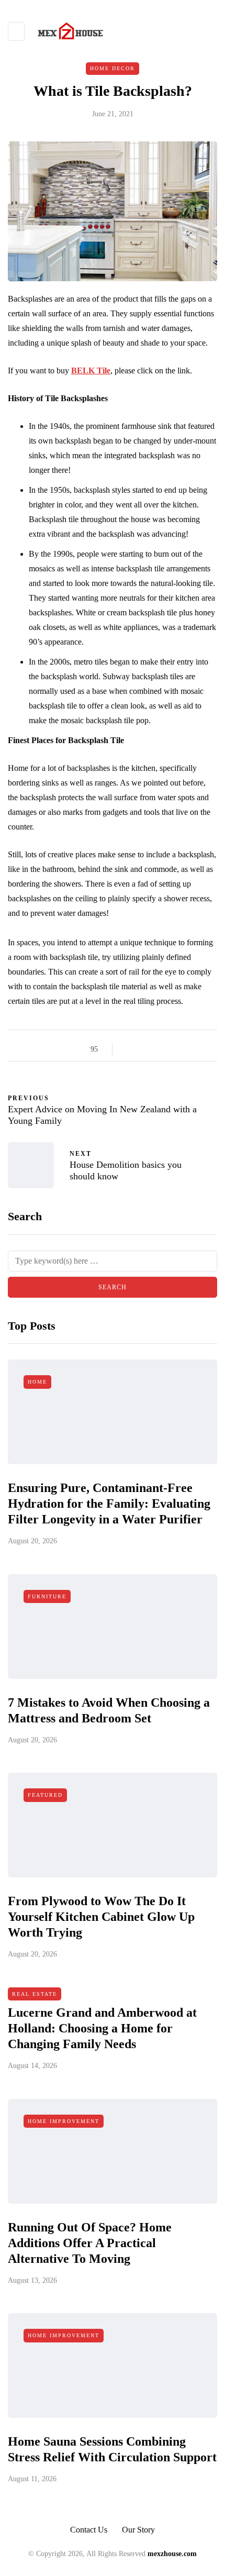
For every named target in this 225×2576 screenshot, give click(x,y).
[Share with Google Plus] (156, 1049)
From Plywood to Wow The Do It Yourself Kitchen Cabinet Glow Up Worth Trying (101, 1917)
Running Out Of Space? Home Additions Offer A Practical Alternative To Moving (90, 2243)
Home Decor (113, 68)
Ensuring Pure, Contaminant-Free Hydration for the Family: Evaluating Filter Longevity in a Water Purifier (109, 1503)
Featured (45, 1795)
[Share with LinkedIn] (169, 1049)
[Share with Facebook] (130, 1049)
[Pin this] (182, 1049)
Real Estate (35, 1994)
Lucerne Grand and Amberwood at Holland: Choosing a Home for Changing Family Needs (102, 2028)
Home (37, 1382)
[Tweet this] (143, 1049)
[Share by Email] (208, 1049)
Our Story (138, 2530)
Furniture (47, 1596)
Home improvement (64, 2121)
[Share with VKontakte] (195, 1049)
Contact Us (89, 2530)
